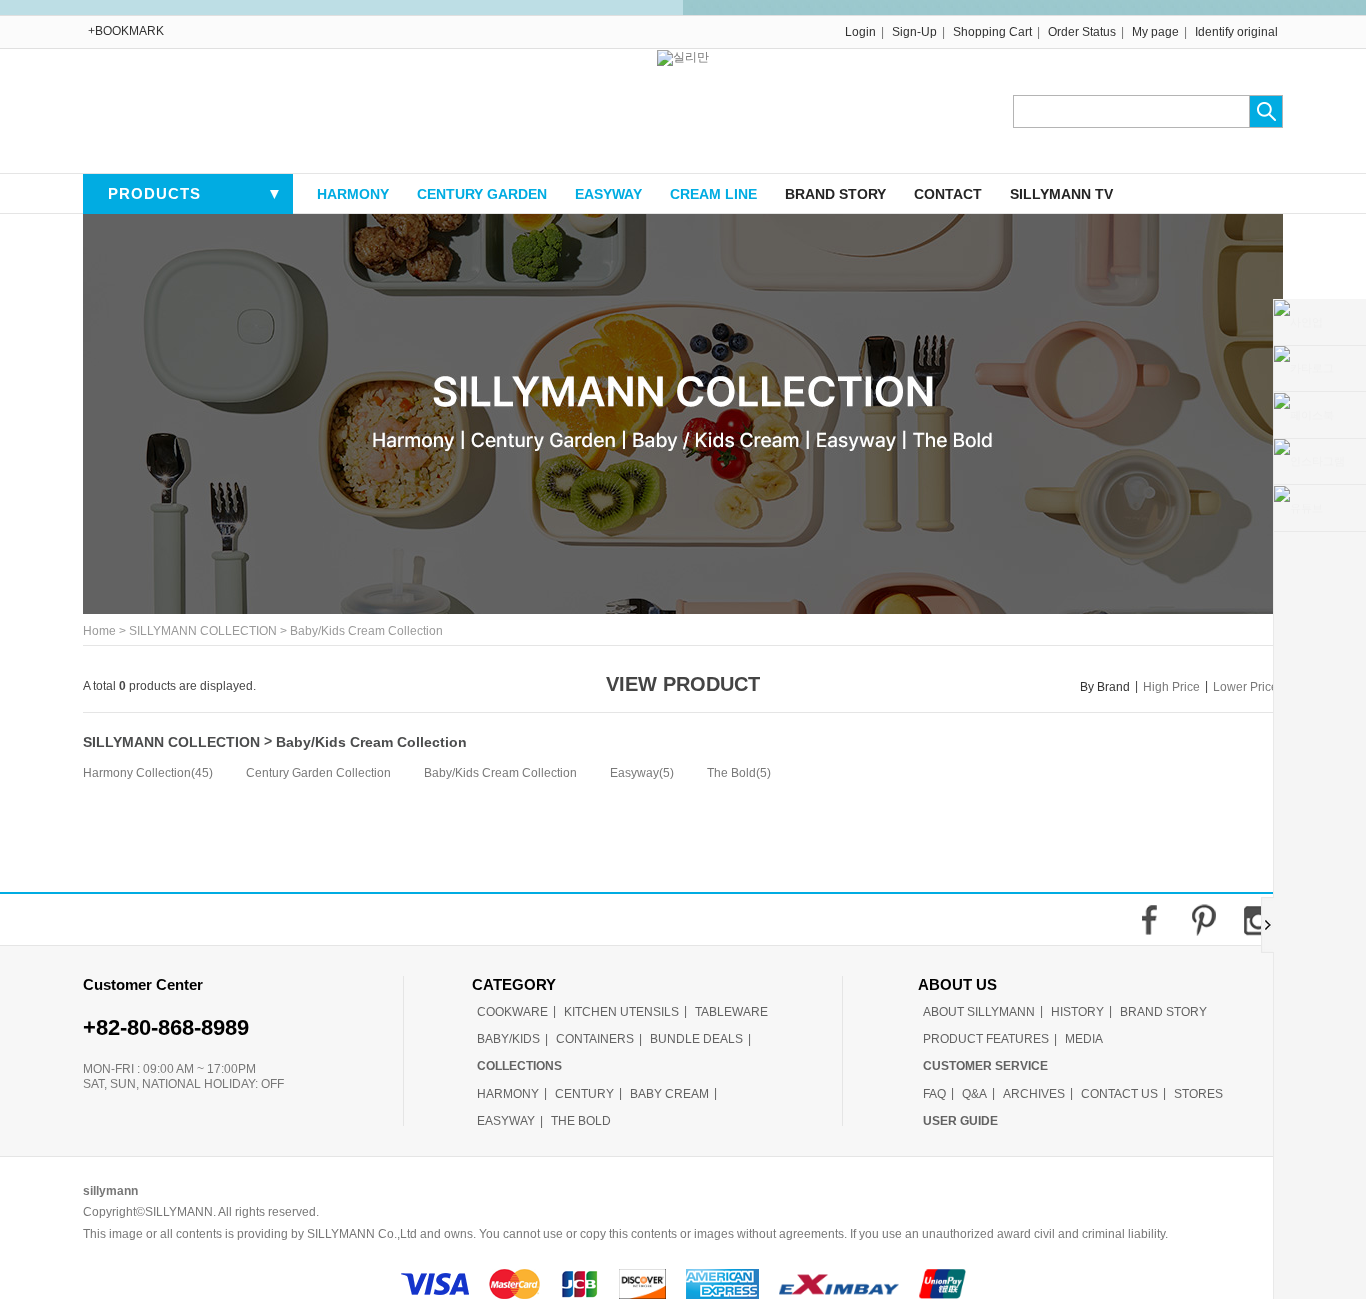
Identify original (1236, 32)
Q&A (974, 1094)
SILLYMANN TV (1061, 194)
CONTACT (948, 194)
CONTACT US (1119, 1094)
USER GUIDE (960, 1121)
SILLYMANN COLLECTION (203, 632)
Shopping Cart (992, 32)
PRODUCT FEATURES (986, 1039)
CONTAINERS (595, 1039)
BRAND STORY (835, 194)
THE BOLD (581, 1121)
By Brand (1105, 687)
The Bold (731, 774)
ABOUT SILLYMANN (979, 1012)
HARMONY (353, 194)
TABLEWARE (731, 1012)
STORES (1198, 1094)
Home (99, 632)
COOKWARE (512, 1012)
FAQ (934, 1094)
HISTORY (1077, 1012)
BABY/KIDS (508, 1039)
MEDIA (1084, 1039)
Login (860, 32)
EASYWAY (608, 194)
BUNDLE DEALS (696, 1039)
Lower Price (1245, 687)
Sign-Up (914, 32)
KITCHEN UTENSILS (621, 1012)
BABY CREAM (669, 1094)
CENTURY (584, 1094)
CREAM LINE (713, 194)
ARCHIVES (1034, 1094)
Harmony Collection (137, 774)
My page (1155, 32)
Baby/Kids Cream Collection (366, 632)
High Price (1171, 687)
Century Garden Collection (318, 774)
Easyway (634, 774)
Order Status (1082, 32)
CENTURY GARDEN (482, 194)
